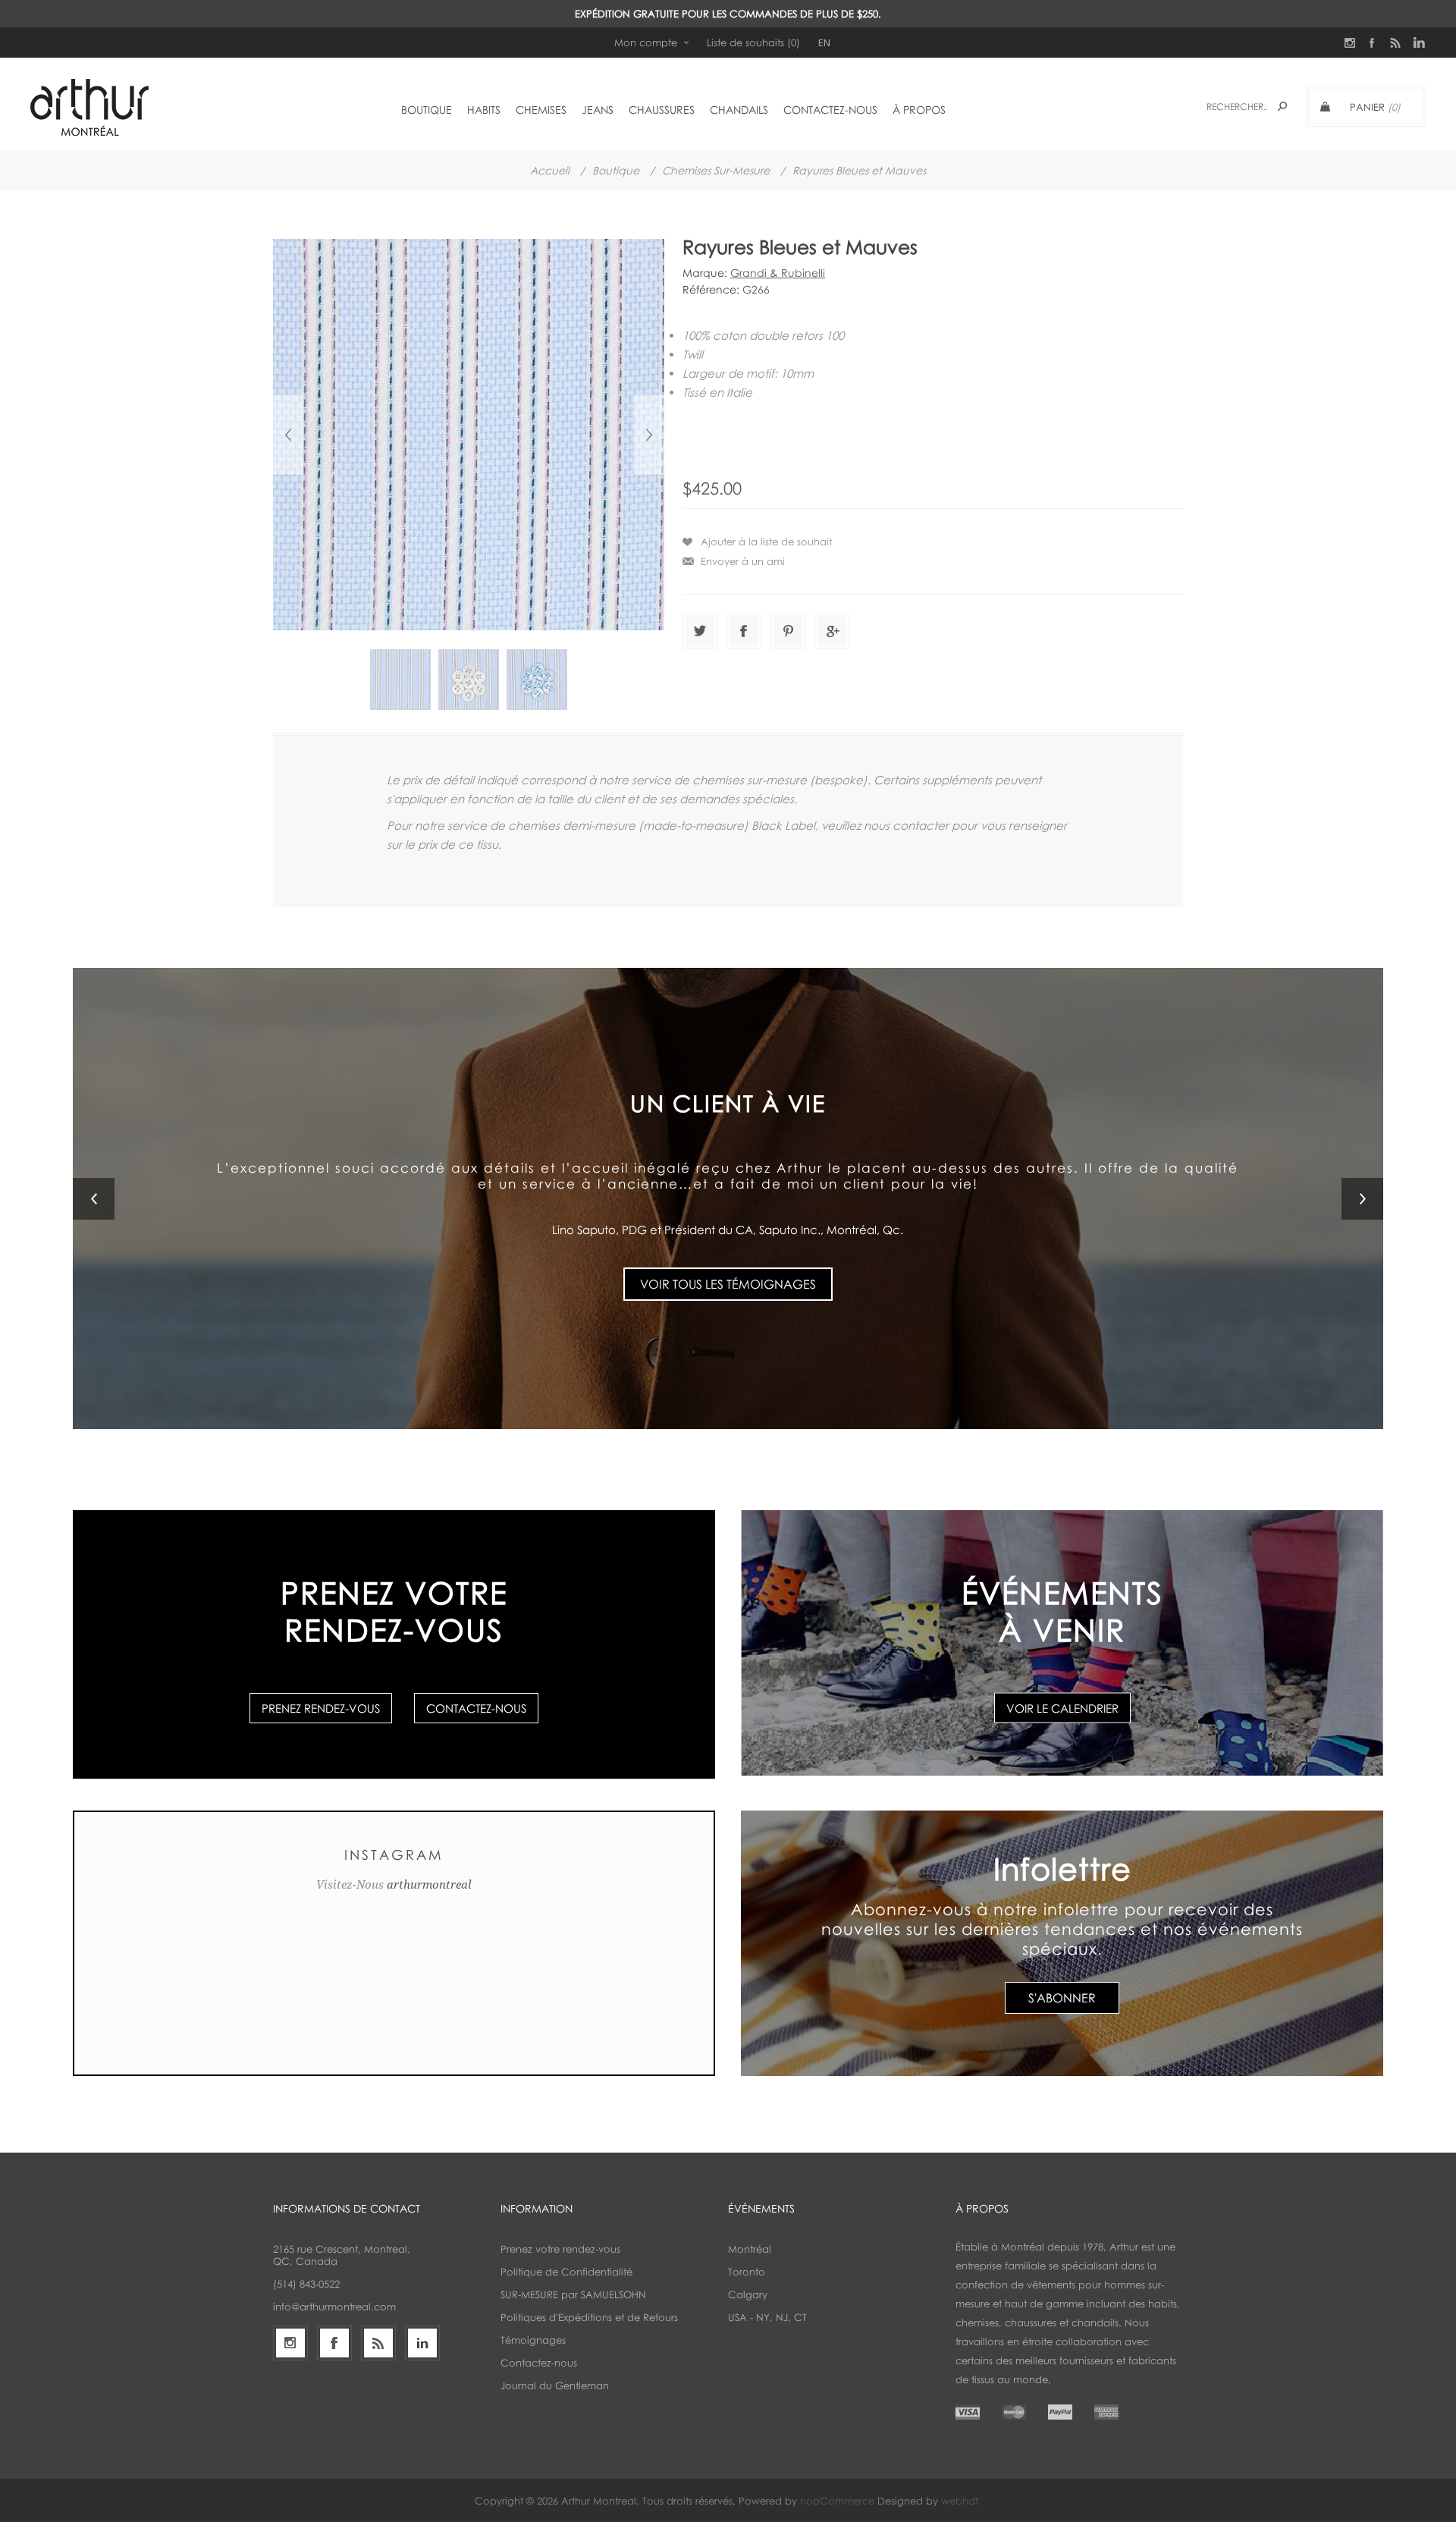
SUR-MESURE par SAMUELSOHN (573, 2294)
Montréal (750, 2249)
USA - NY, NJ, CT (767, 2317)
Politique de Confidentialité (566, 2272)
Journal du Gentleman (555, 2385)
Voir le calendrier (1062, 1708)
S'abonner (1062, 1998)
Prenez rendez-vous (321, 1708)
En (824, 42)
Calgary (748, 2294)
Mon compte (646, 42)
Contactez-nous (476, 1708)
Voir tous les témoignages (728, 1284)
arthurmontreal (429, 1885)
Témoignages (533, 2340)
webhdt (960, 2501)
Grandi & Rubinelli (778, 273)
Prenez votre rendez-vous (560, 2249)
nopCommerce (837, 2501)
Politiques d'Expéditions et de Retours (589, 2317)
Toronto (747, 2272)
